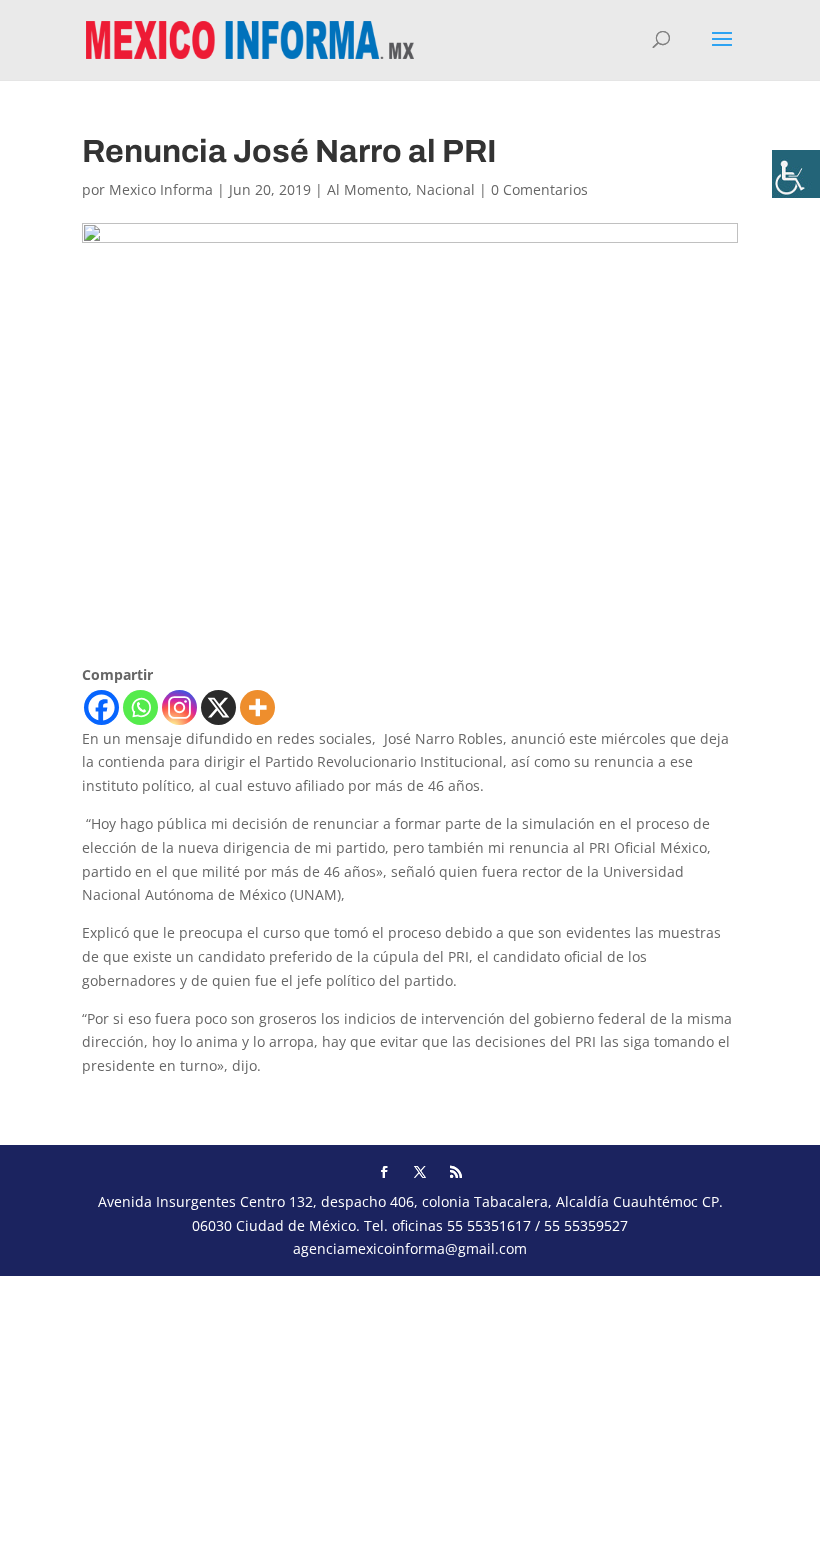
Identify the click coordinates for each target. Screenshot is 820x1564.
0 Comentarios (539, 189)
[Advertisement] (410, 1416)
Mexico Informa (161, 189)
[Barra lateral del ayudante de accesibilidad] (796, 174)
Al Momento (367, 189)
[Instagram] (179, 707)
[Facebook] (101, 707)
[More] (257, 707)
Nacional (445, 189)
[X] (218, 707)
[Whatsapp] (140, 707)
